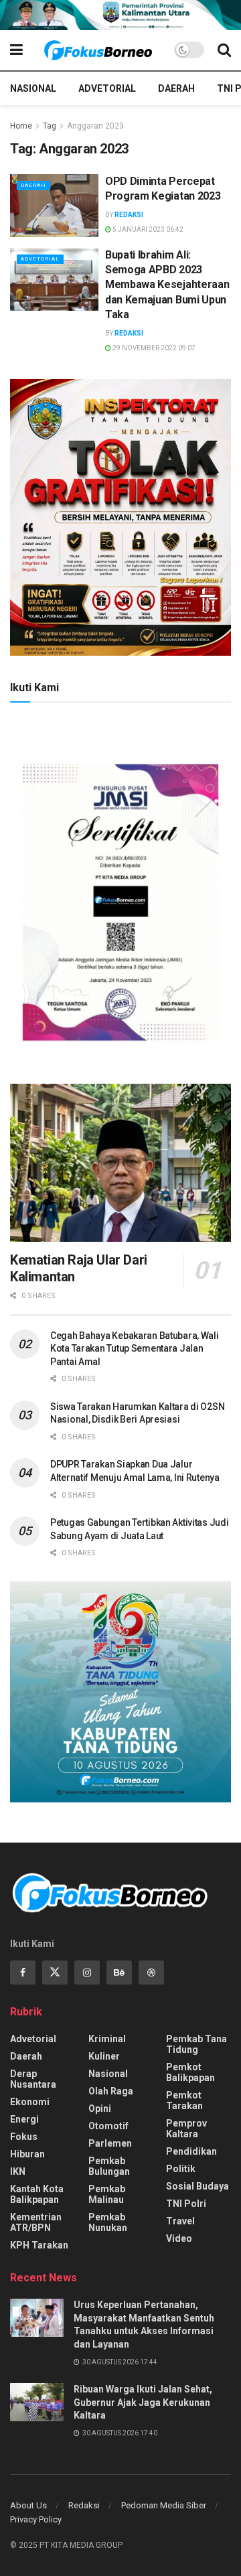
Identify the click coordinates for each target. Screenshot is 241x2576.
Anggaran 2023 (95, 126)
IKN (18, 2171)
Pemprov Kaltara (186, 2129)
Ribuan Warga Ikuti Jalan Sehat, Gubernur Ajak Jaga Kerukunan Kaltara (143, 2402)
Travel (180, 2221)
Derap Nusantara (33, 2079)
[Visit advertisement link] (120, 15)
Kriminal (107, 2039)
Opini (100, 2108)
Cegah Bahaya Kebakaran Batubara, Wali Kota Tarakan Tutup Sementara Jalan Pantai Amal (135, 1349)
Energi (24, 2119)
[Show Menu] (16, 50)
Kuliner (104, 2056)
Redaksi (129, 215)
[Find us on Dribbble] (151, 1973)
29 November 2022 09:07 (153, 348)
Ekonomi (30, 2102)
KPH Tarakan (39, 2245)
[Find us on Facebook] (23, 1973)
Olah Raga (111, 2091)
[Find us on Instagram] (87, 1973)
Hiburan (27, 2154)
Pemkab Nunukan (108, 2222)
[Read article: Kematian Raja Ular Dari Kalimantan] (120, 1163)
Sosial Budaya (197, 2186)
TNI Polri (186, 2204)
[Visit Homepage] (98, 50)
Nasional (33, 88)
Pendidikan (191, 2151)
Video (179, 2238)
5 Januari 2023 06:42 (147, 229)
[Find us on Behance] (119, 1973)
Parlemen (110, 2143)
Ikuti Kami (34, 688)
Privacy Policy (36, 2519)
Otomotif (108, 2126)
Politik (181, 2169)
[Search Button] (224, 50)
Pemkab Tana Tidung (196, 2044)
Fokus (24, 2137)
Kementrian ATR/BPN (36, 2222)
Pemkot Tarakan (184, 2100)
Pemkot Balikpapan (190, 2072)
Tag (50, 126)
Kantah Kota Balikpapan (37, 2194)
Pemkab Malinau (107, 2194)
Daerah (176, 88)
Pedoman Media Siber (164, 2505)
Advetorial (107, 88)
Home (21, 126)
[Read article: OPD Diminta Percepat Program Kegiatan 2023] (54, 206)
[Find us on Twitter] (55, 1973)
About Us (28, 2505)
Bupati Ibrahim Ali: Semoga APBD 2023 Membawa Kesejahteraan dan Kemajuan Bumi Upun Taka (167, 285)
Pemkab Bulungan (109, 2166)
